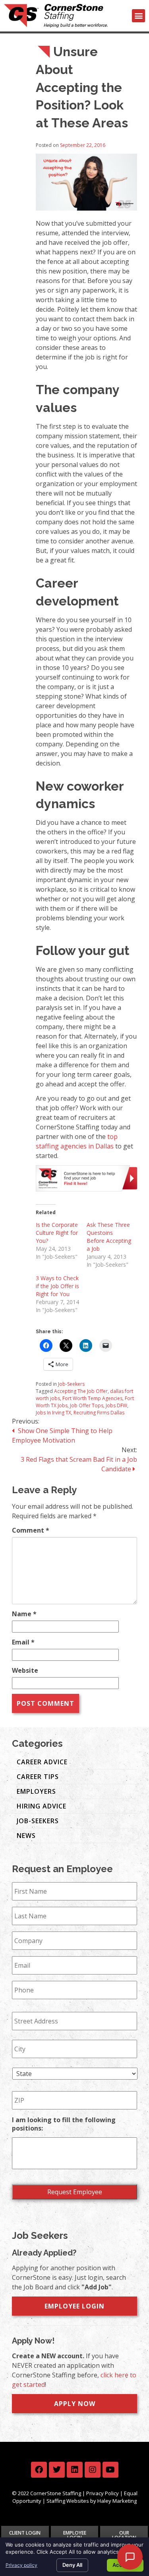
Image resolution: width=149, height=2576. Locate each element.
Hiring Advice (42, 1806)
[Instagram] (93, 2470)
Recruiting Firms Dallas (99, 1413)
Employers (36, 1791)
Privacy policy (21, 2565)
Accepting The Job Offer (81, 1391)
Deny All (72, 2565)
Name (24, 1614)
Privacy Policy (103, 2493)
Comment (31, 1530)
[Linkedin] (75, 2470)
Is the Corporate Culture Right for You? (57, 1233)
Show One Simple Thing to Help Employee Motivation (62, 1435)
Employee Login (74, 2306)
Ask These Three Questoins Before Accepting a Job (109, 1237)
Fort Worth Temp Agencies (92, 1398)
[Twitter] (57, 2470)
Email (23, 1642)
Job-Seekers (71, 1384)
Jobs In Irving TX (53, 1413)
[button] (138, 16)
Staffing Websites (68, 2501)
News (26, 1836)
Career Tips (38, 1777)
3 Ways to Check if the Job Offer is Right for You (57, 1286)
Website (25, 1670)
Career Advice (42, 1762)
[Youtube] (110, 2470)
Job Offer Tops (87, 1405)
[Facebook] (39, 2470)
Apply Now (75, 2404)
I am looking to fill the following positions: (64, 2124)
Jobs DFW (116, 1405)
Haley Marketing (117, 2501)
